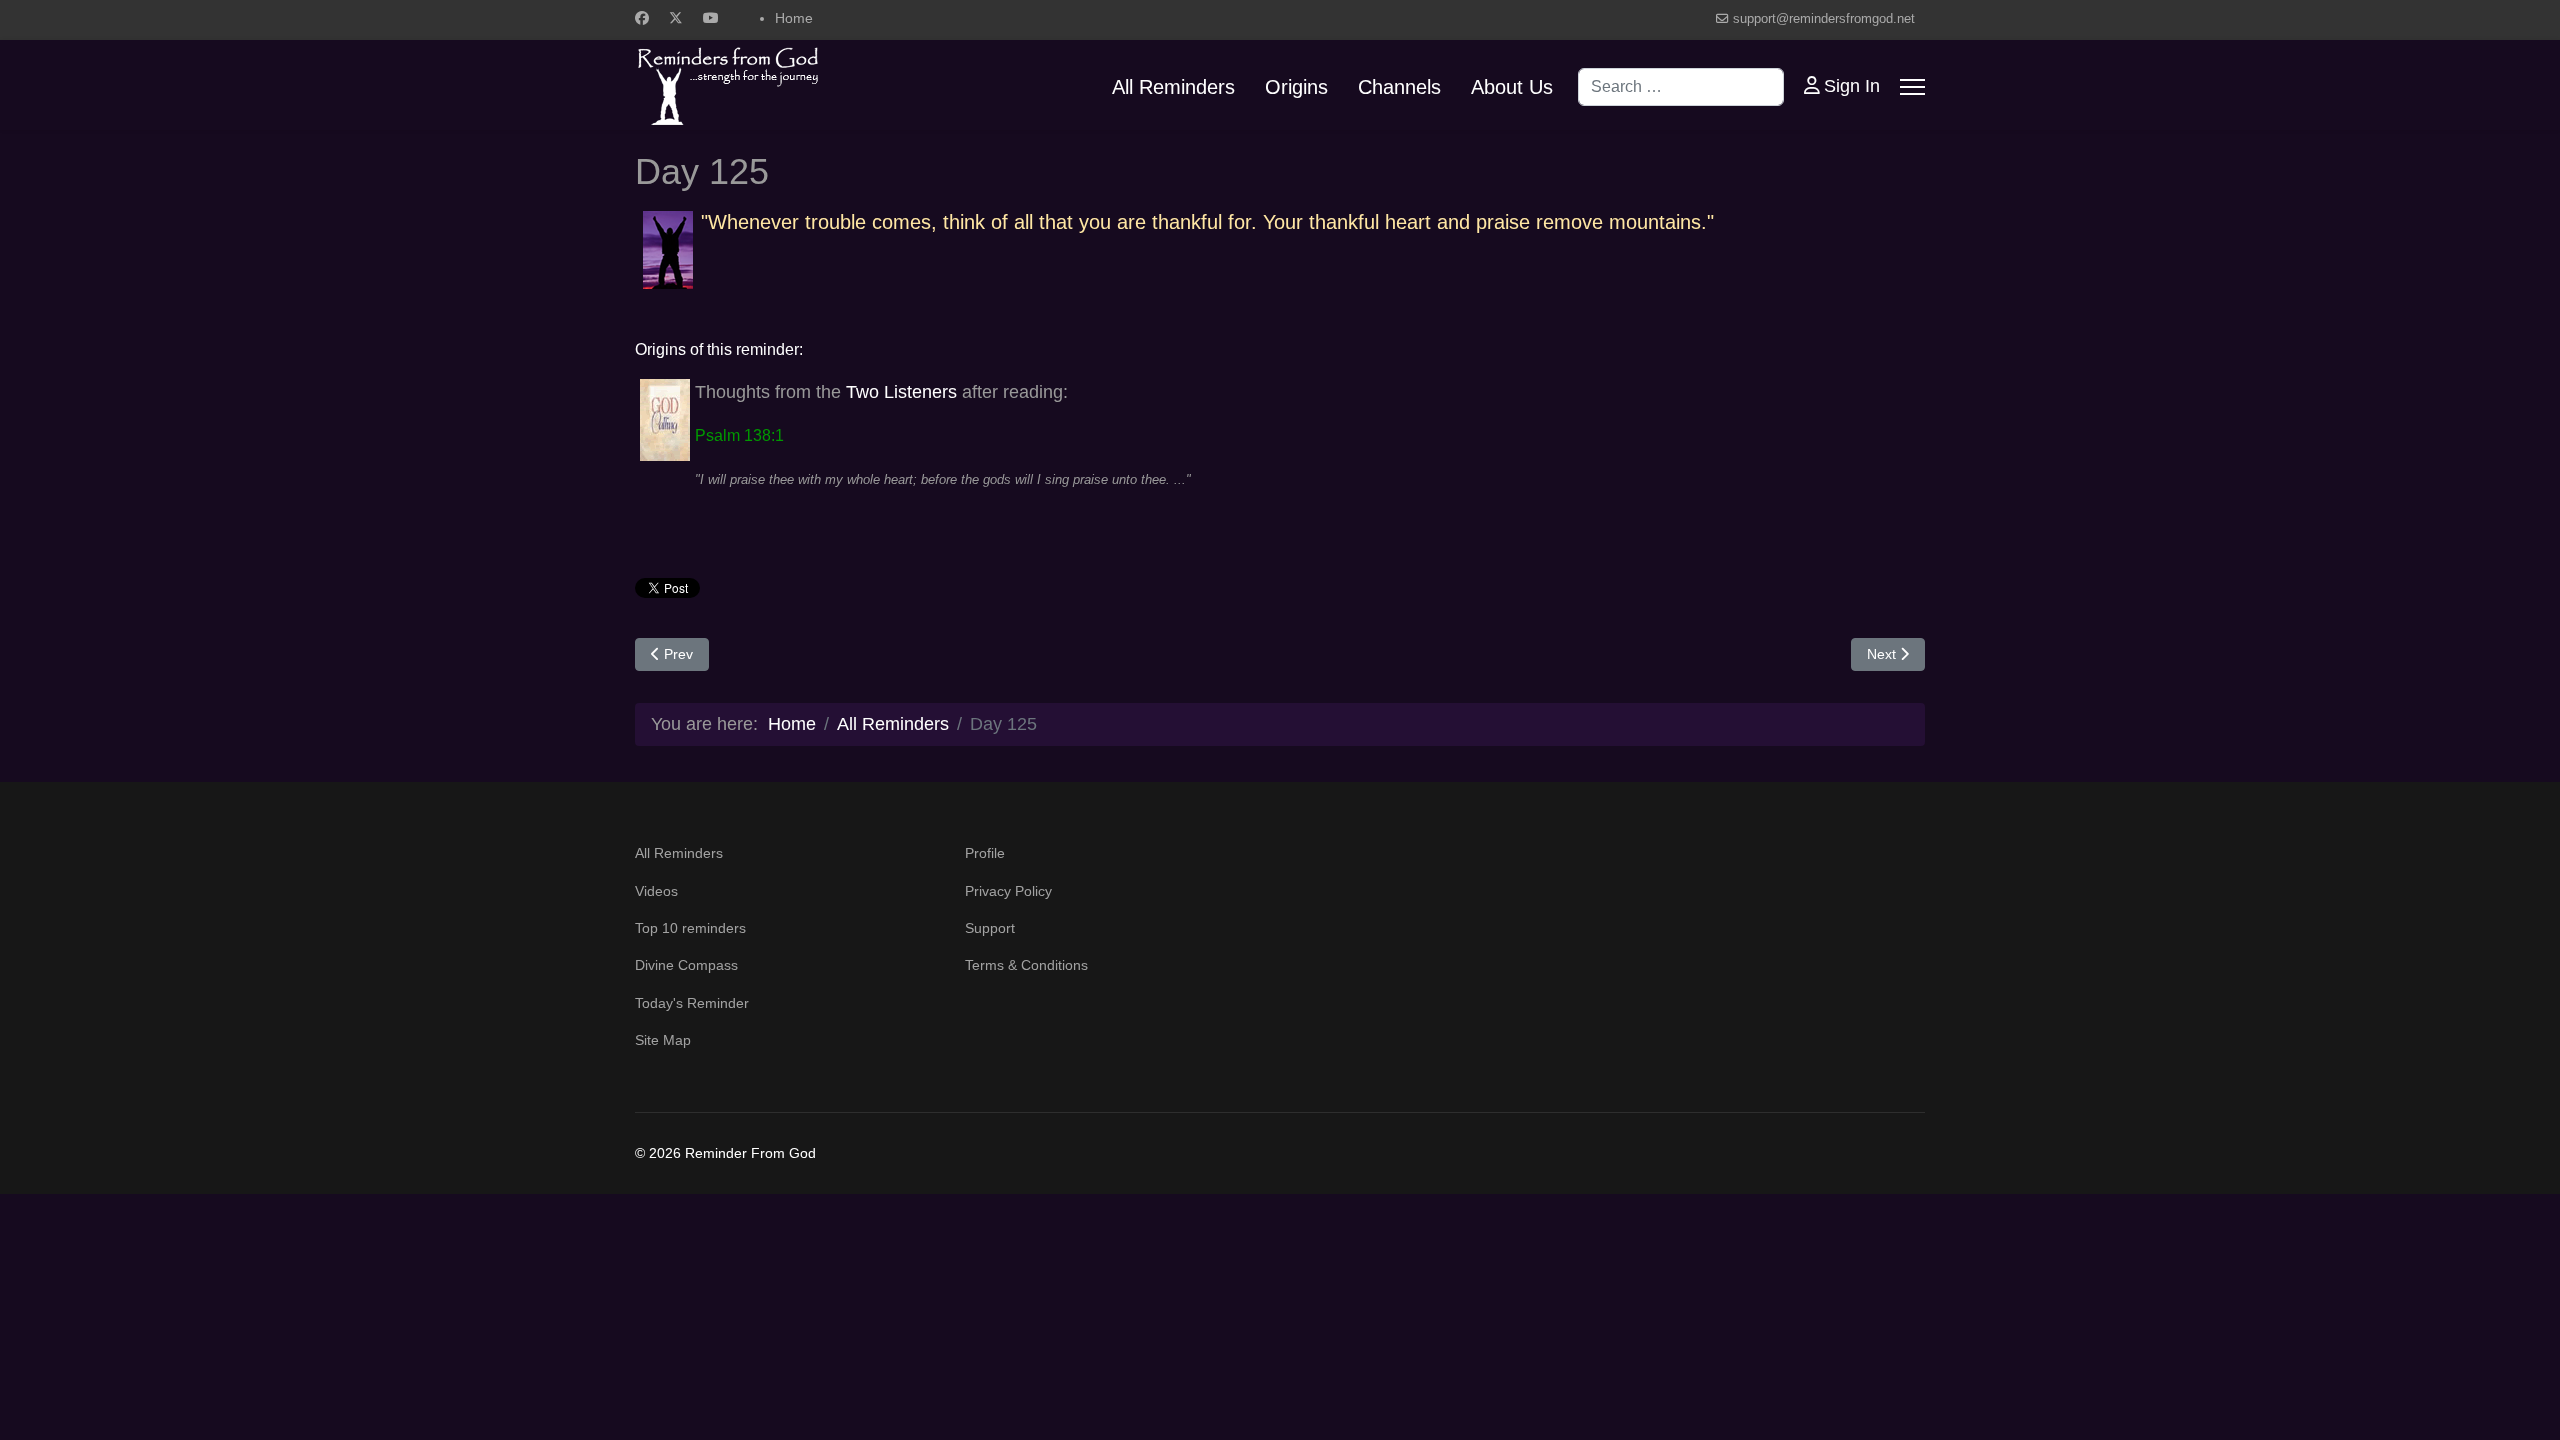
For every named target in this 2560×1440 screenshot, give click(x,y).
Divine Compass (686, 965)
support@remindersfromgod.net (1824, 19)
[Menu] (1912, 87)
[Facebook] (642, 18)
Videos (656, 891)
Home (794, 18)
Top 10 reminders (690, 928)
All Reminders (1173, 87)
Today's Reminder (692, 1003)
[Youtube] (711, 18)
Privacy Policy (1008, 891)
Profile (985, 853)
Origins (1296, 87)
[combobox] (1681, 87)
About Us (1512, 87)
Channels (1399, 87)
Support (990, 928)
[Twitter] (676, 18)
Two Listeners (901, 392)
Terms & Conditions (1026, 965)
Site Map (663, 1040)
